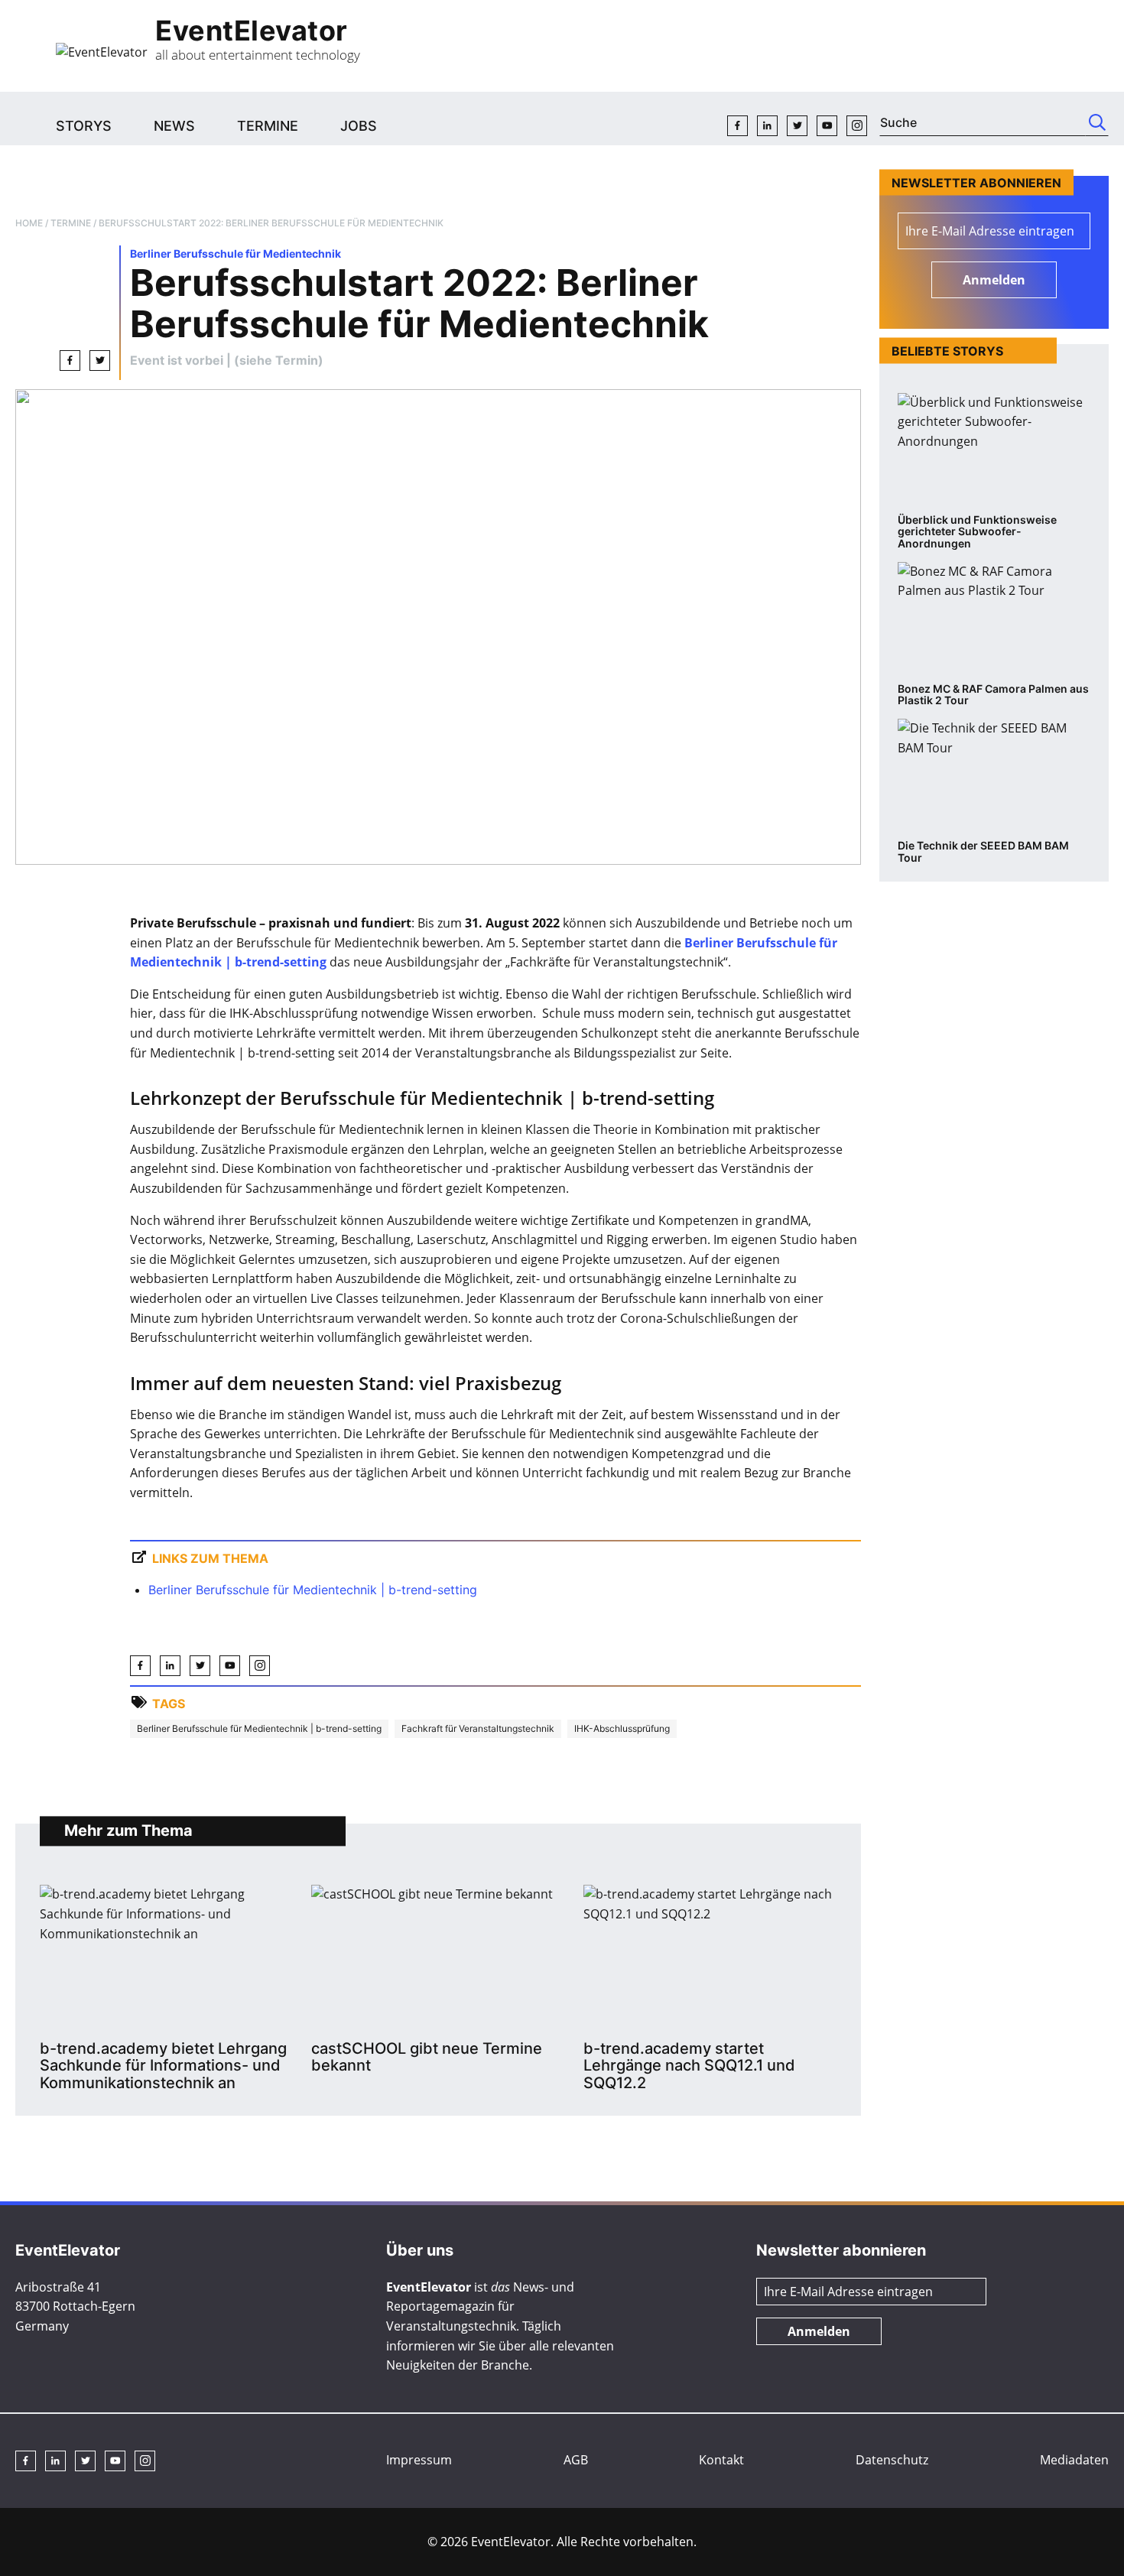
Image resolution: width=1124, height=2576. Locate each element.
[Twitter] (797, 126)
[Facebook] (737, 126)
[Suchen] (1097, 122)
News (174, 126)
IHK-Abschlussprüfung (622, 1728)
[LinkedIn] (767, 126)
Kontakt (721, 2460)
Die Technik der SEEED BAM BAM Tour (983, 851)
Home (29, 223)
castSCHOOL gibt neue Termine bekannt (427, 2057)
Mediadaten (1074, 2460)
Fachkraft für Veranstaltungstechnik (478, 1728)
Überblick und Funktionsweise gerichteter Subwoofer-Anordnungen (977, 532)
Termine (268, 126)
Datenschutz (892, 2460)
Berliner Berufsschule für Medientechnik (236, 253)
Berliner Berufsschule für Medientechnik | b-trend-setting (313, 1590)
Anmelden (994, 280)
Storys (84, 126)
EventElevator (252, 31)
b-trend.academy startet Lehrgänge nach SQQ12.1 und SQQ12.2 (689, 2066)
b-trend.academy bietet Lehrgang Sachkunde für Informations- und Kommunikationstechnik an (163, 2066)
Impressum (419, 2460)
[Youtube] (827, 126)
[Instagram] (857, 126)
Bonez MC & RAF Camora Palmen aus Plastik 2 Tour (993, 695)
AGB (576, 2460)
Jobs (359, 126)
